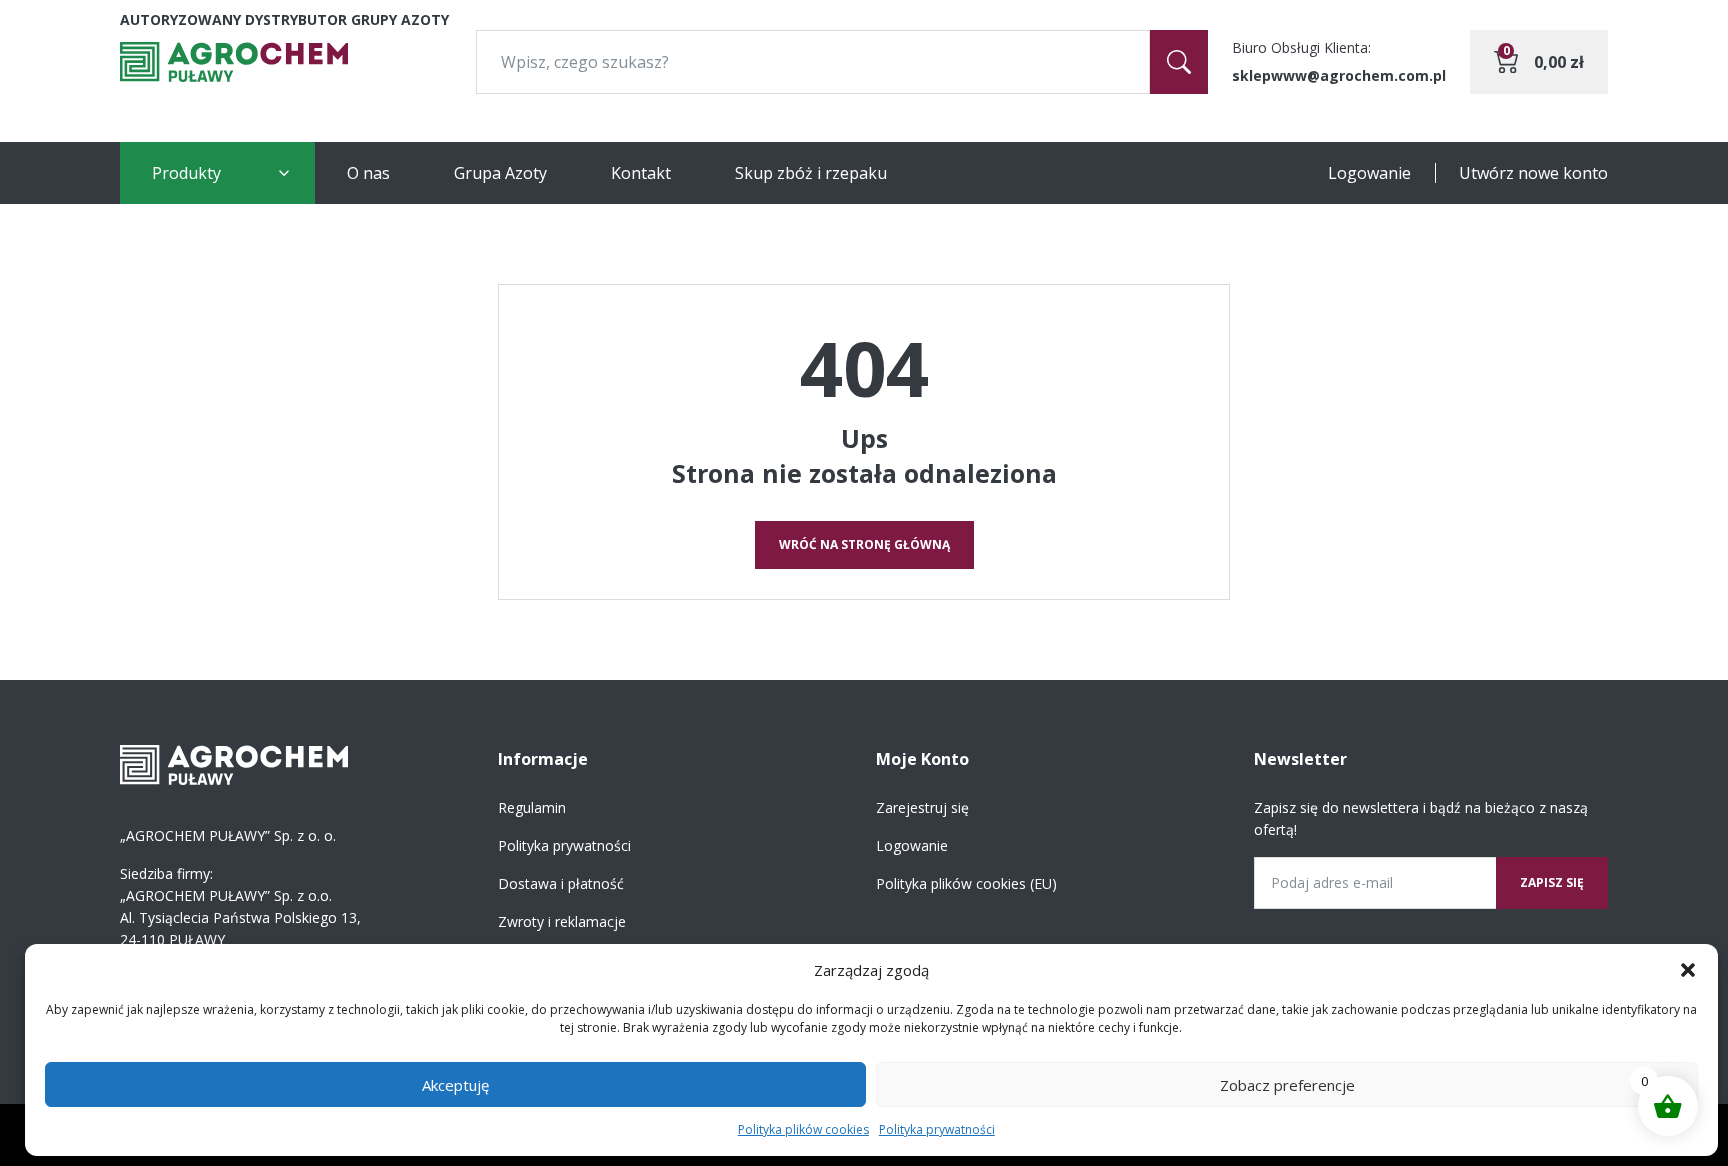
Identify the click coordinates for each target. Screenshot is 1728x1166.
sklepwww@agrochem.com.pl (1339, 75)
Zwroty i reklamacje (562, 921)
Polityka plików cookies (803, 1129)
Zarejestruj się (922, 807)
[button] (1688, 970)
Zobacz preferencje (1287, 1085)
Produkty (186, 173)
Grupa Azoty (500, 173)
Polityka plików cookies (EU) (966, 883)
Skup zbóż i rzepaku (811, 173)
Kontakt (641, 173)
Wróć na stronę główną (864, 544)
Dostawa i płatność (561, 883)
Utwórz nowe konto (1533, 173)
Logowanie (1369, 173)
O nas (368, 173)
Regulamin (532, 807)
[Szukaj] (1179, 62)
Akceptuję (455, 1085)
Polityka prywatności (937, 1129)
